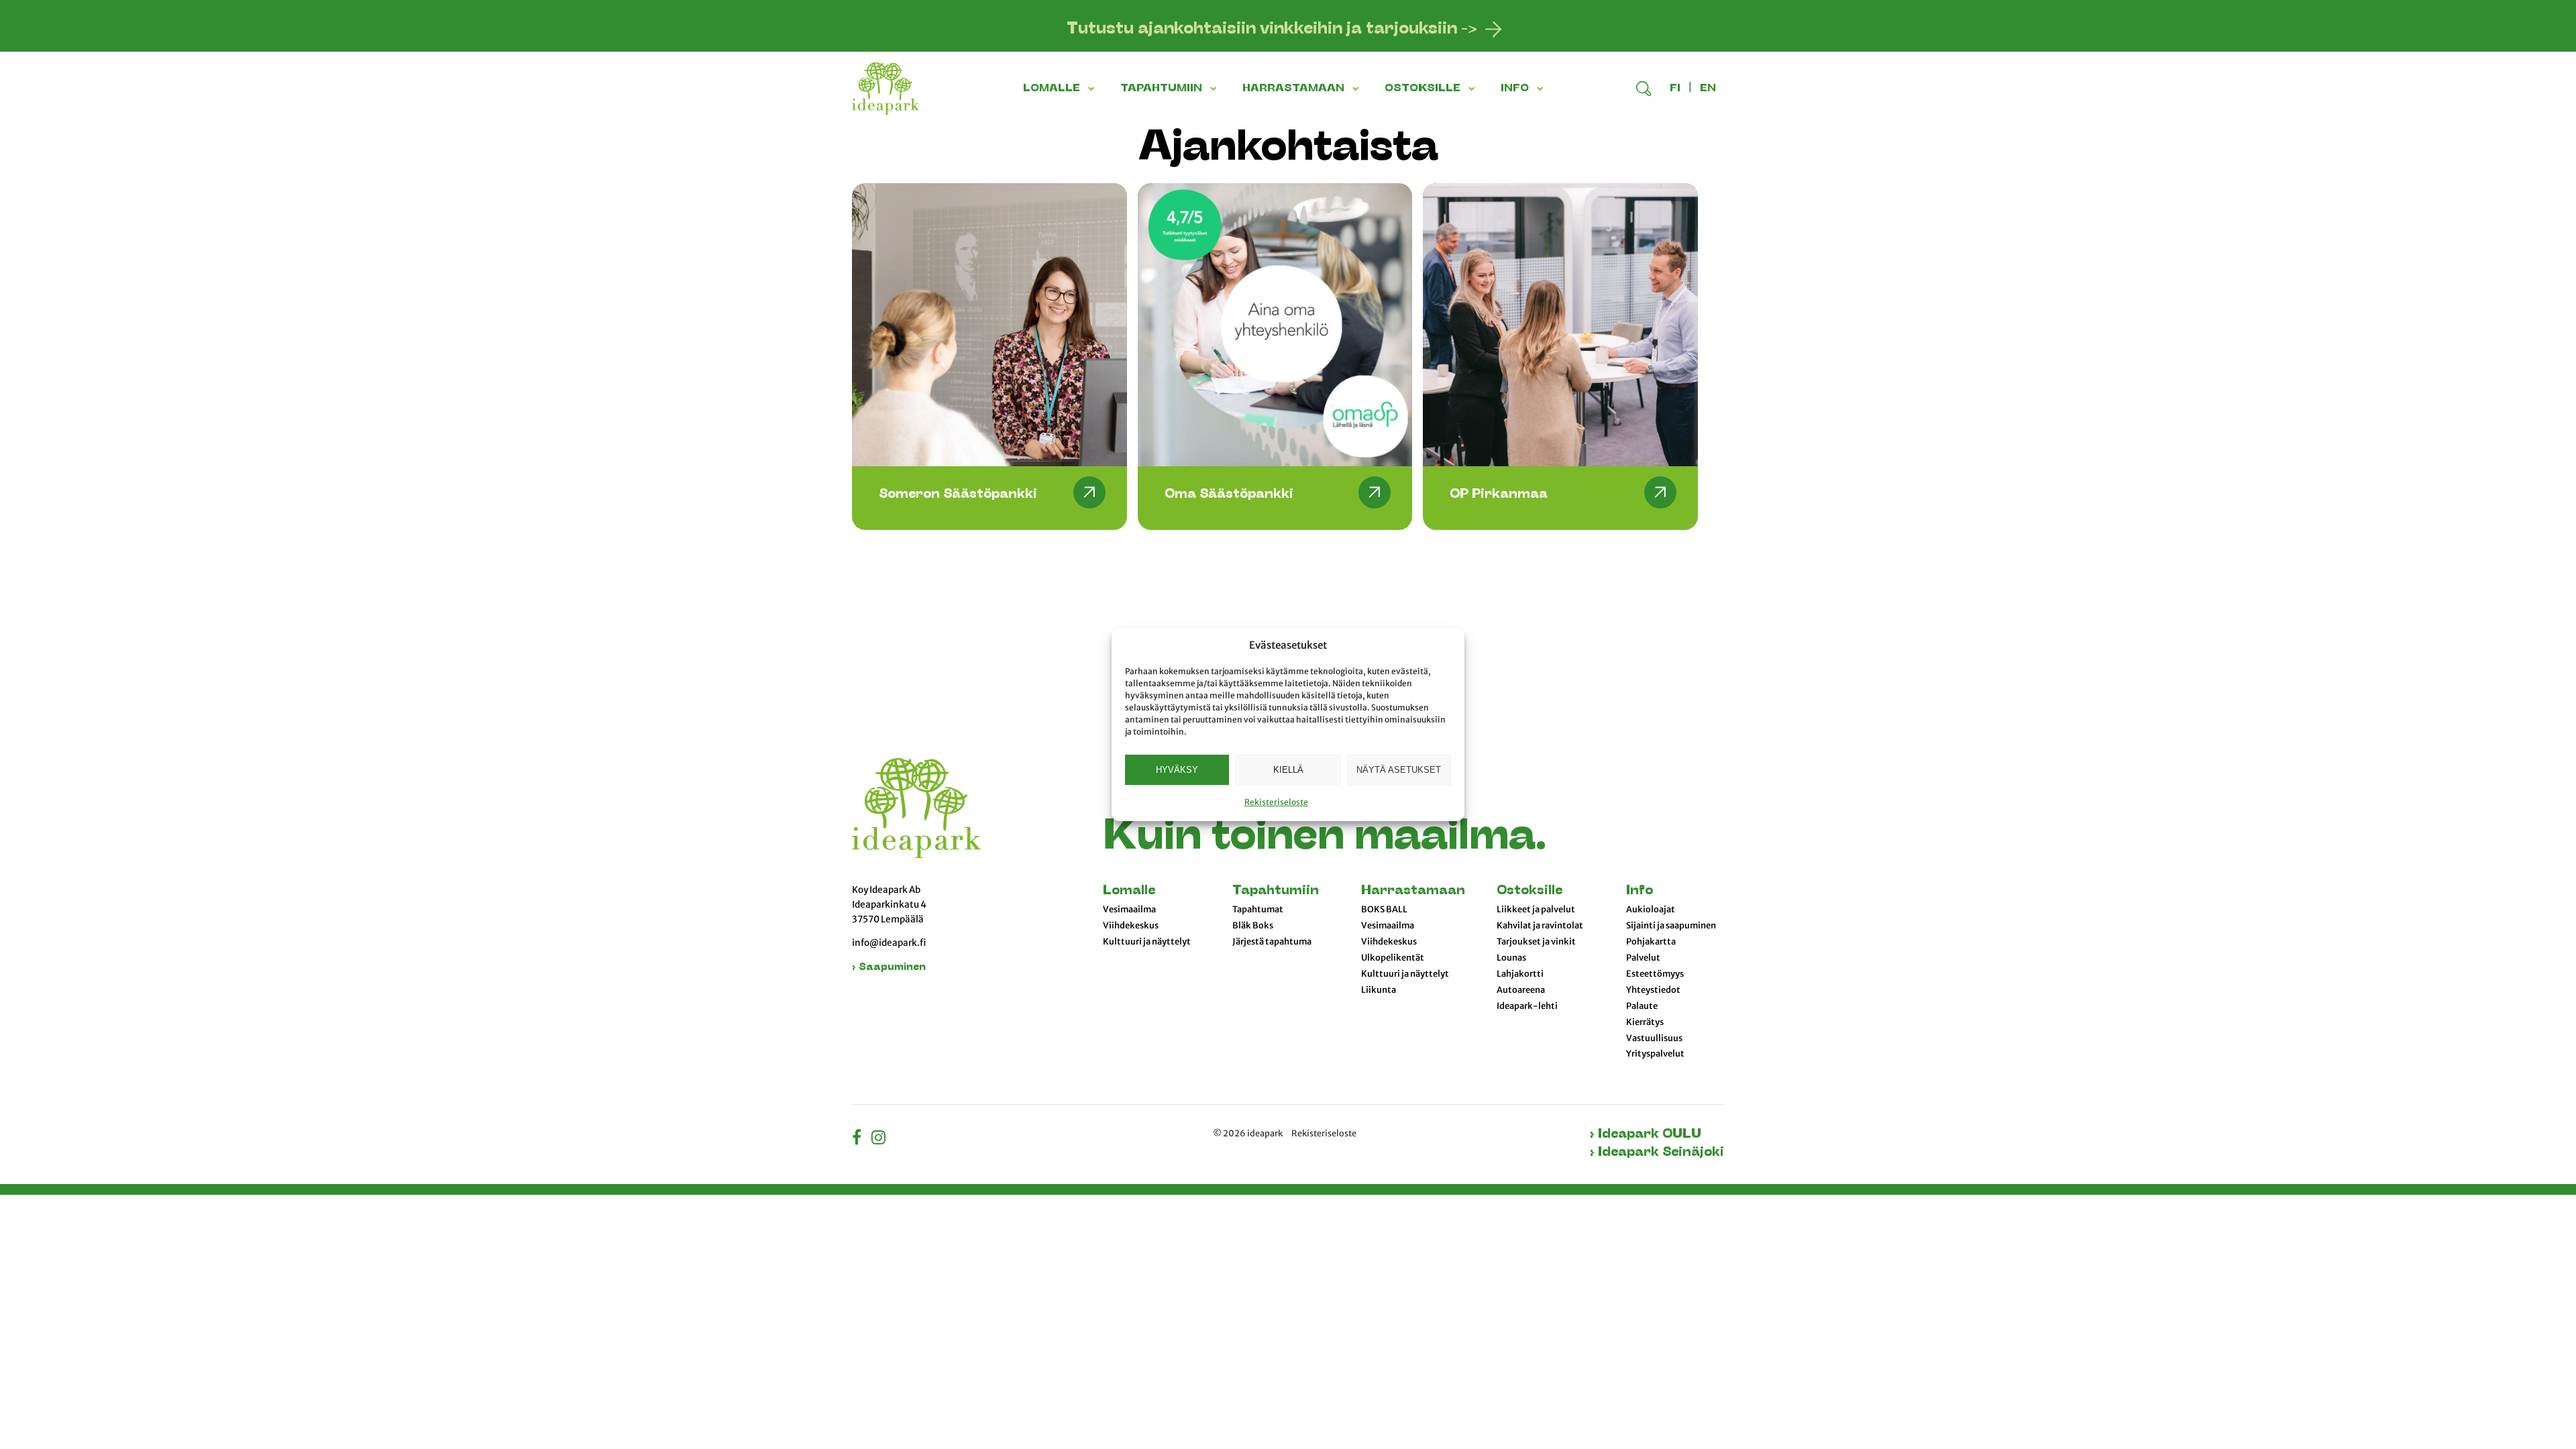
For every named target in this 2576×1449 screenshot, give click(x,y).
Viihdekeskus (1131, 926)
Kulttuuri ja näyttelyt (1147, 942)
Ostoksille (1529, 891)
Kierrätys (1645, 1022)
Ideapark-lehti (1527, 1006)
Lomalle (1129, 891)
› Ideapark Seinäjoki (1657, 1153)
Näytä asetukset (1399, 770)
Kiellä (1288, 770)
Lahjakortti (1520, 974)
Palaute (1642, 1006)
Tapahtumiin (1276, 891)
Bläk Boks (1253, 926)
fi (1675, 89)
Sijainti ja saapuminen (1671, 926)
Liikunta (1379, 990)
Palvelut (1643, 958)
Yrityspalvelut (1655, 1054)
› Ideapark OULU (1646, 1135)
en (1708, 89)
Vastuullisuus (1654, 1038)
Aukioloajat (1651, 910)
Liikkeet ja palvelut (1536, 910)
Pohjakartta (1651, 942)
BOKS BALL (1384, 910)
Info (1640, 891)
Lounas (1511, 958)
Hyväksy (1177, 770)
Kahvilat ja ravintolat (1540, 926)
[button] (1093, 89)
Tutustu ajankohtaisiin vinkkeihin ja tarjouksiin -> (1272, 30)
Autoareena (1521, 990)
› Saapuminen (889, 968)
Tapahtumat (1258, 910)
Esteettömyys (1655, 974)
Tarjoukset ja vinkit (1536, 942)
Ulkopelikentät (1393, 958)
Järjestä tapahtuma (1272, 942)
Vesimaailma (1129, 910)
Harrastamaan (1413, 891)
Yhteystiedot (1653, 990)
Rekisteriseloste (1276, 802)
